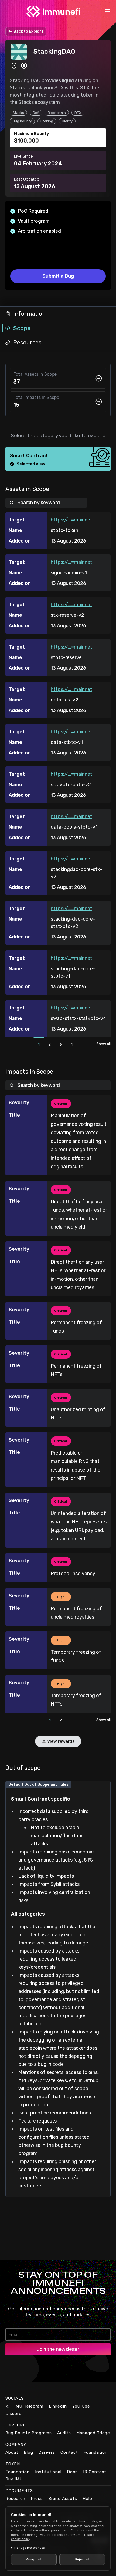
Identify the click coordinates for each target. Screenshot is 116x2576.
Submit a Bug (58, 276)
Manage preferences (29, 2548)
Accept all (33, 2559)
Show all (103, 1044)
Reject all (79, 2559)
